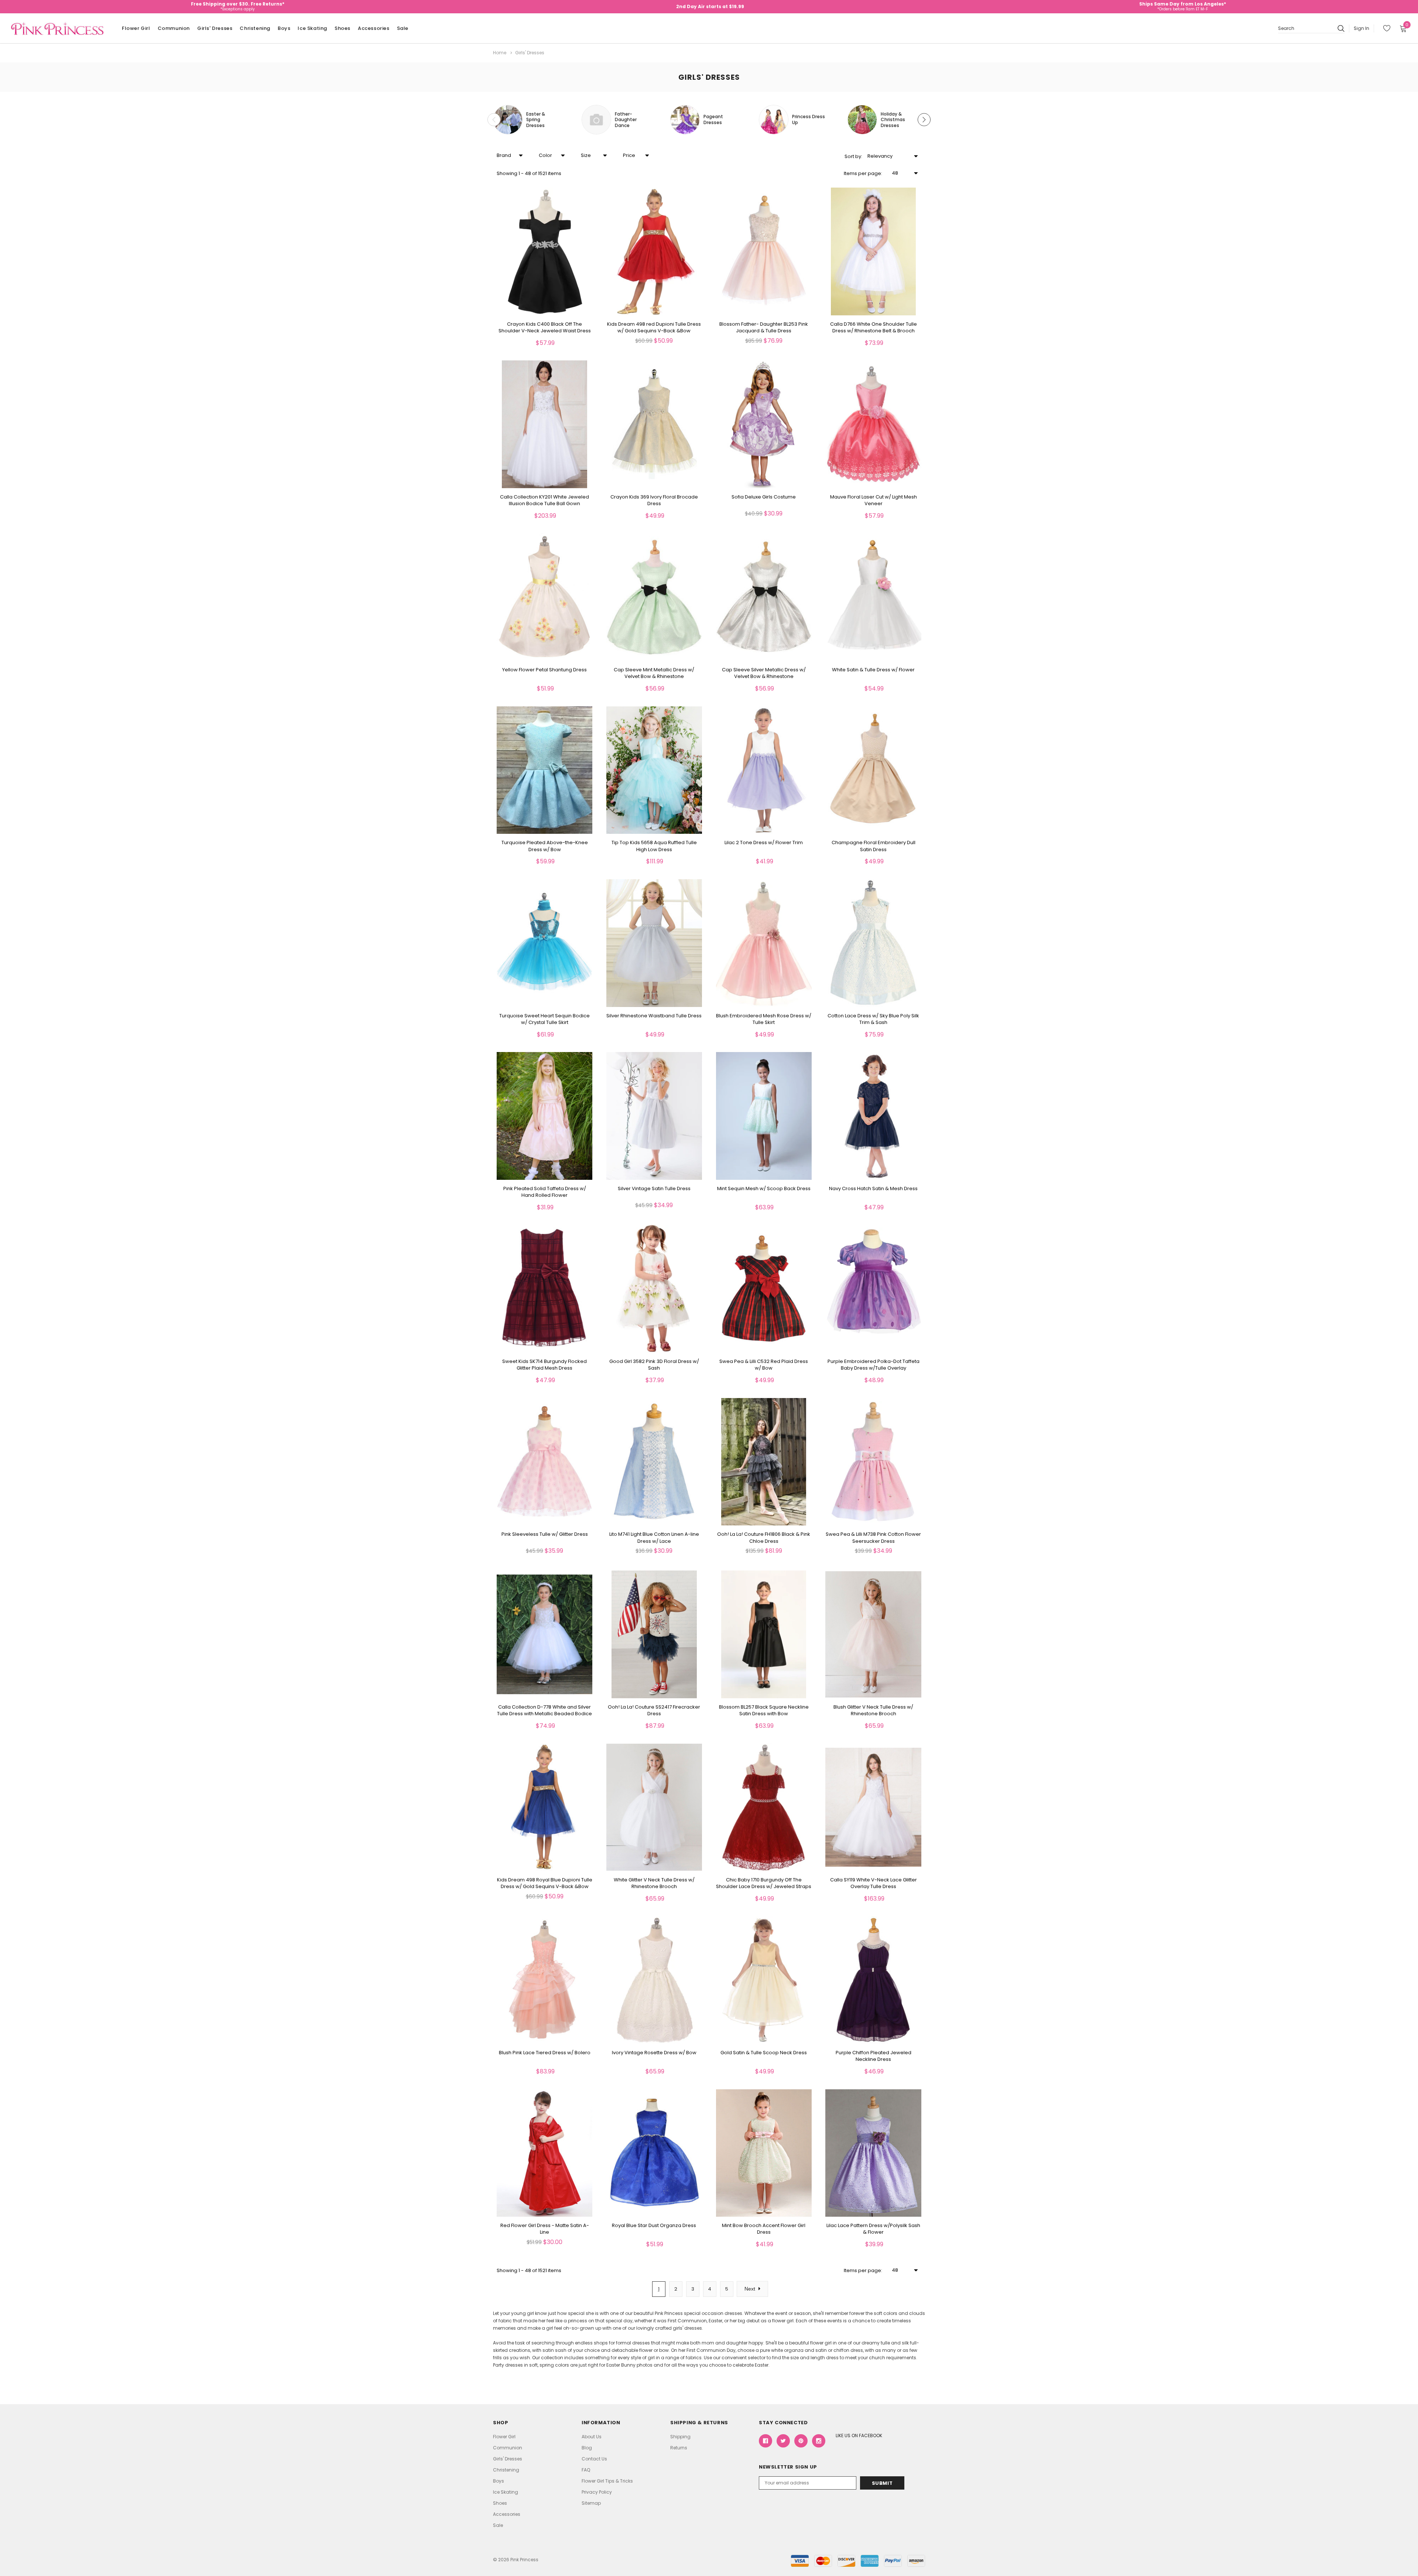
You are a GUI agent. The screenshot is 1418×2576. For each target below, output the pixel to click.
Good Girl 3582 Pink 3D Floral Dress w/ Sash (654, 1365)
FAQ (586, 2470)
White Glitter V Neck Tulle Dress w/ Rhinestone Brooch (654, 1883)
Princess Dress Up (809, 119)
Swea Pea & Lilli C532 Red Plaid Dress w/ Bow (764, 1365)
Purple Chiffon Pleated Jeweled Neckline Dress (874, 2056)
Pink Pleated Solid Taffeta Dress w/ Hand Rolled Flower (545, 1192)
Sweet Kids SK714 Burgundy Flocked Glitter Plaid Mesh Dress (544, 1365)
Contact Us (594, 2459)
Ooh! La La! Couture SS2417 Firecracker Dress (654, 1710)
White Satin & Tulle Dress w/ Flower (873, 670)
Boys (284, 28)
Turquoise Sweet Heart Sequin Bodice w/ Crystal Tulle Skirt (544, 1019)
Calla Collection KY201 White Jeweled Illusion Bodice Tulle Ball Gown (544, 500)
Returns (679, 2448)
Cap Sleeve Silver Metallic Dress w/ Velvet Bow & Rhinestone (764, 673)
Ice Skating (312, 28)
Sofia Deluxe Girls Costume (764, 497)
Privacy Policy (597, 2492)
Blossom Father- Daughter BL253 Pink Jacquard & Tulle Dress (764, 328)
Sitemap (591, 2503)
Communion (174, 28)
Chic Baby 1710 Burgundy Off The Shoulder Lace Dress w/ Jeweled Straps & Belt (764, 1887)
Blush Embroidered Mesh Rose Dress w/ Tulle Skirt (764, 1019)
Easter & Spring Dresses (536, 120)
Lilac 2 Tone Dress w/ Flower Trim (764, 843)
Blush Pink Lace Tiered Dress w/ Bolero (545, 2053)
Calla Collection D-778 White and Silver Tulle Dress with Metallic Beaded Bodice (544, 1710)
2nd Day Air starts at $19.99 (710, 6)
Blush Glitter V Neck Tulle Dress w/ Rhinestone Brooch (873, 1710)
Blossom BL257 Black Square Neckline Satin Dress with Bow (764, 1710)
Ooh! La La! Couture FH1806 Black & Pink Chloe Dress (764, 1538)
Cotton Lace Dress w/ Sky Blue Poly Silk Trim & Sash (873, 1019)
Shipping (680, 2437)
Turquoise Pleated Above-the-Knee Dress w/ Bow (545, 846)
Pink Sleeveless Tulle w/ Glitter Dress (545, 1534)
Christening (255, 28)
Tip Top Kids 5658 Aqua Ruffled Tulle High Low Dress (654, 846)
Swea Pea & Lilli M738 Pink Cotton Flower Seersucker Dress (873, 1538)
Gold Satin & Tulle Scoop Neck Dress (764, 2053)
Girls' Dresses (215, 28)
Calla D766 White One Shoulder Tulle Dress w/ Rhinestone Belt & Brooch (874, 328)
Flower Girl (136, 28)
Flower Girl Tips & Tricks (607, 2481)
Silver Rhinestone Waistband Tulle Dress (654, 1016)
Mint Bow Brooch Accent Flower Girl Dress (764, 2229)
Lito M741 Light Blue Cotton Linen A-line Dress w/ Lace (654, 1538)
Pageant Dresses (713, 119)
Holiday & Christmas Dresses (893, 120)
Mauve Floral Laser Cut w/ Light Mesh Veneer (874, 500)
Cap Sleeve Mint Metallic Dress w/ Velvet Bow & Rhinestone (654, 673)
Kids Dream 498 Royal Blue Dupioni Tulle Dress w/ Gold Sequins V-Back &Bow (545, 1883)
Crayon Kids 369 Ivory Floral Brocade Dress (654, 500)
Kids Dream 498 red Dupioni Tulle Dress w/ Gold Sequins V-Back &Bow (654, 328)
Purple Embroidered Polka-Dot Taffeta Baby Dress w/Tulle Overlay (874, 1365)
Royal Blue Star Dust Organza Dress (654, 2226)
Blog (587, 2448)
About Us (592, 2437)
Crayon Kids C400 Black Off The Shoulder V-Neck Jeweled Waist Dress (545, 328)
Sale (403, 28)
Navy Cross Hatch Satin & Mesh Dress (873, 1189)
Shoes (342, 28)
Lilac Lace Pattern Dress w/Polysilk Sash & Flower (873, 2229)
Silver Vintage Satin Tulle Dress (654, 1189)
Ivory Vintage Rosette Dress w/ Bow (654, 2053)
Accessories (374, 28)
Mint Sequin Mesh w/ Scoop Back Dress (764, 1189)
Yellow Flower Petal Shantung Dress (544, 670)
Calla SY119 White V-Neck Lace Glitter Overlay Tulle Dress (874, 1883)
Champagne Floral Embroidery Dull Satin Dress (874, 846)
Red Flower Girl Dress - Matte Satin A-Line (545, 2229)
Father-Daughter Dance (626, 120)
